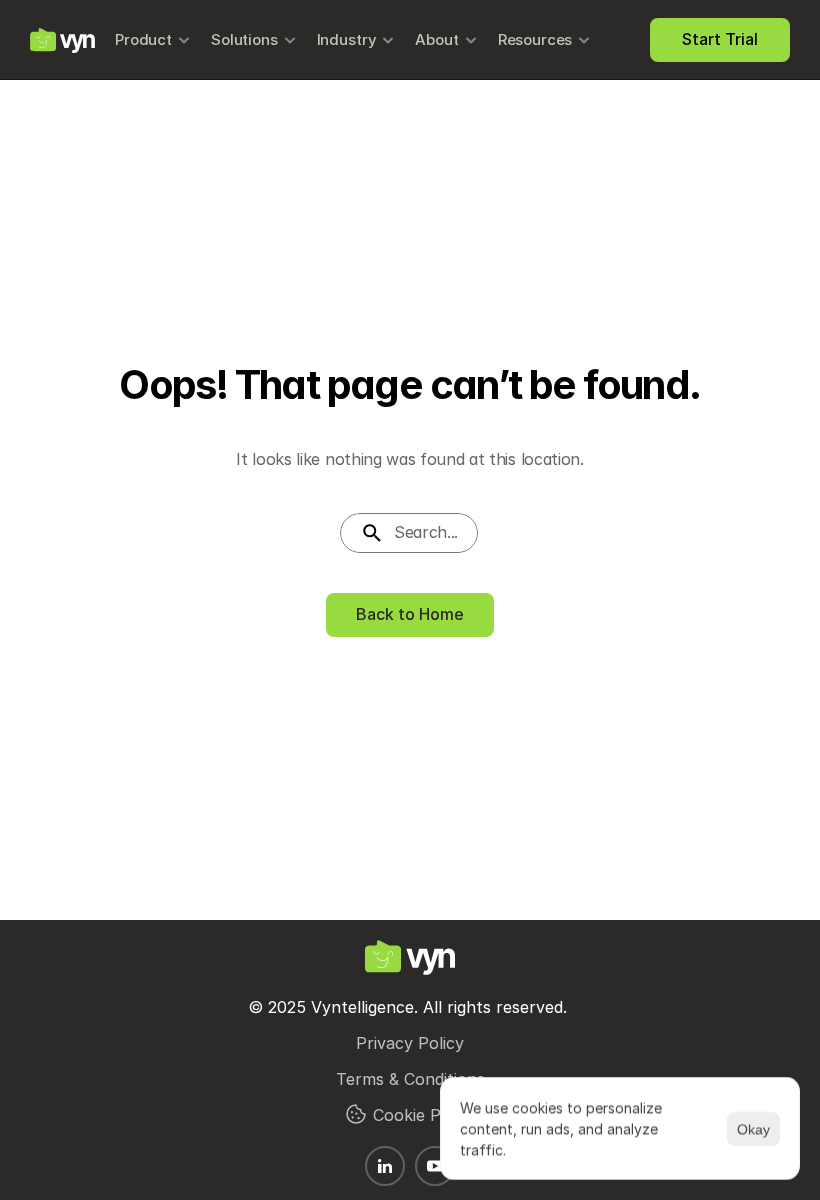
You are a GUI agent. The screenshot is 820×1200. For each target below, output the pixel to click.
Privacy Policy (410, 1043)
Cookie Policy (424, 1115)
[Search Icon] (409, 533)
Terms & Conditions (410, 1079)
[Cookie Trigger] (356, 1114)
